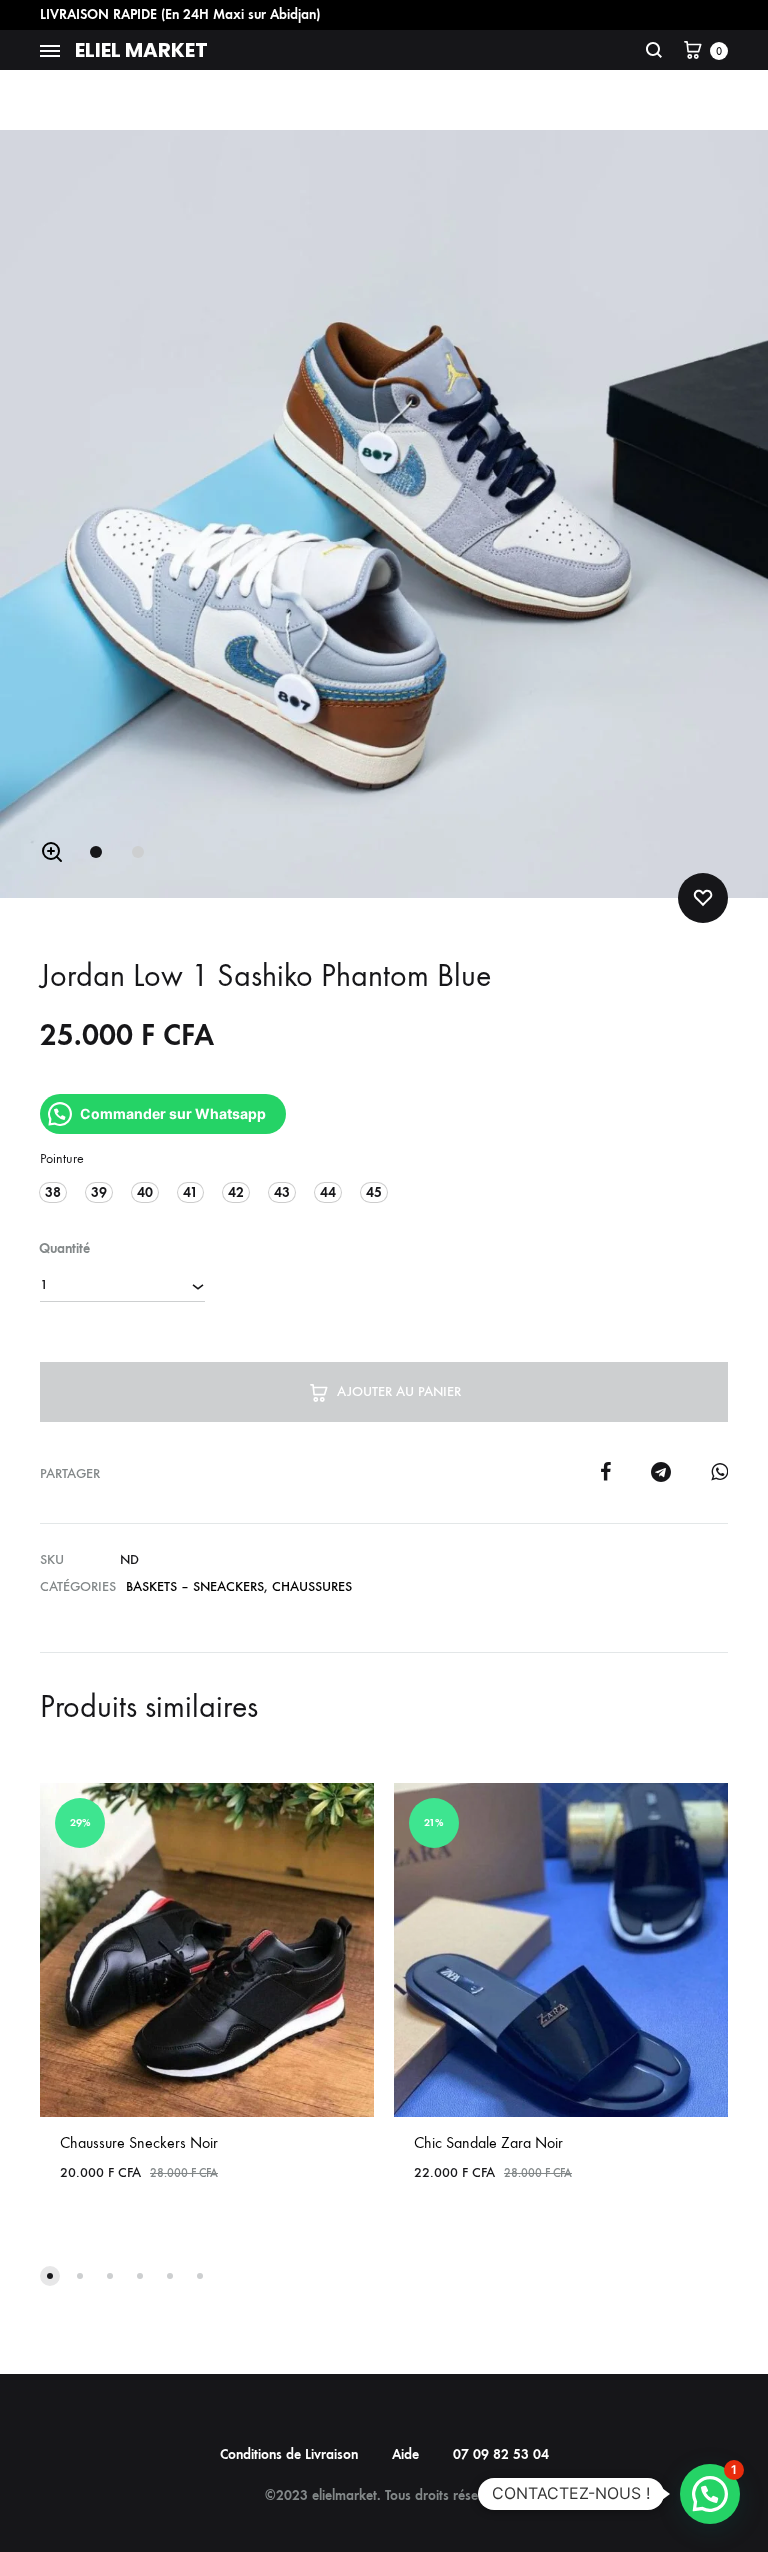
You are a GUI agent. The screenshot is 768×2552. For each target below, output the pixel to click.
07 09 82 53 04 (501, 2454)
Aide (405, 2454)
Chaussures (312, 1586)
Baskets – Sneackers (195, 1586)
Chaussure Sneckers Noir (139, 2142)
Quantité (64, 1248)
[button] (52, 852)
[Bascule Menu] (50, 52)
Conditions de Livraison (289, 2454)
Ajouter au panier (399, 1391)
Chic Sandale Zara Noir (488, 2142)
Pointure (62, 1158)
